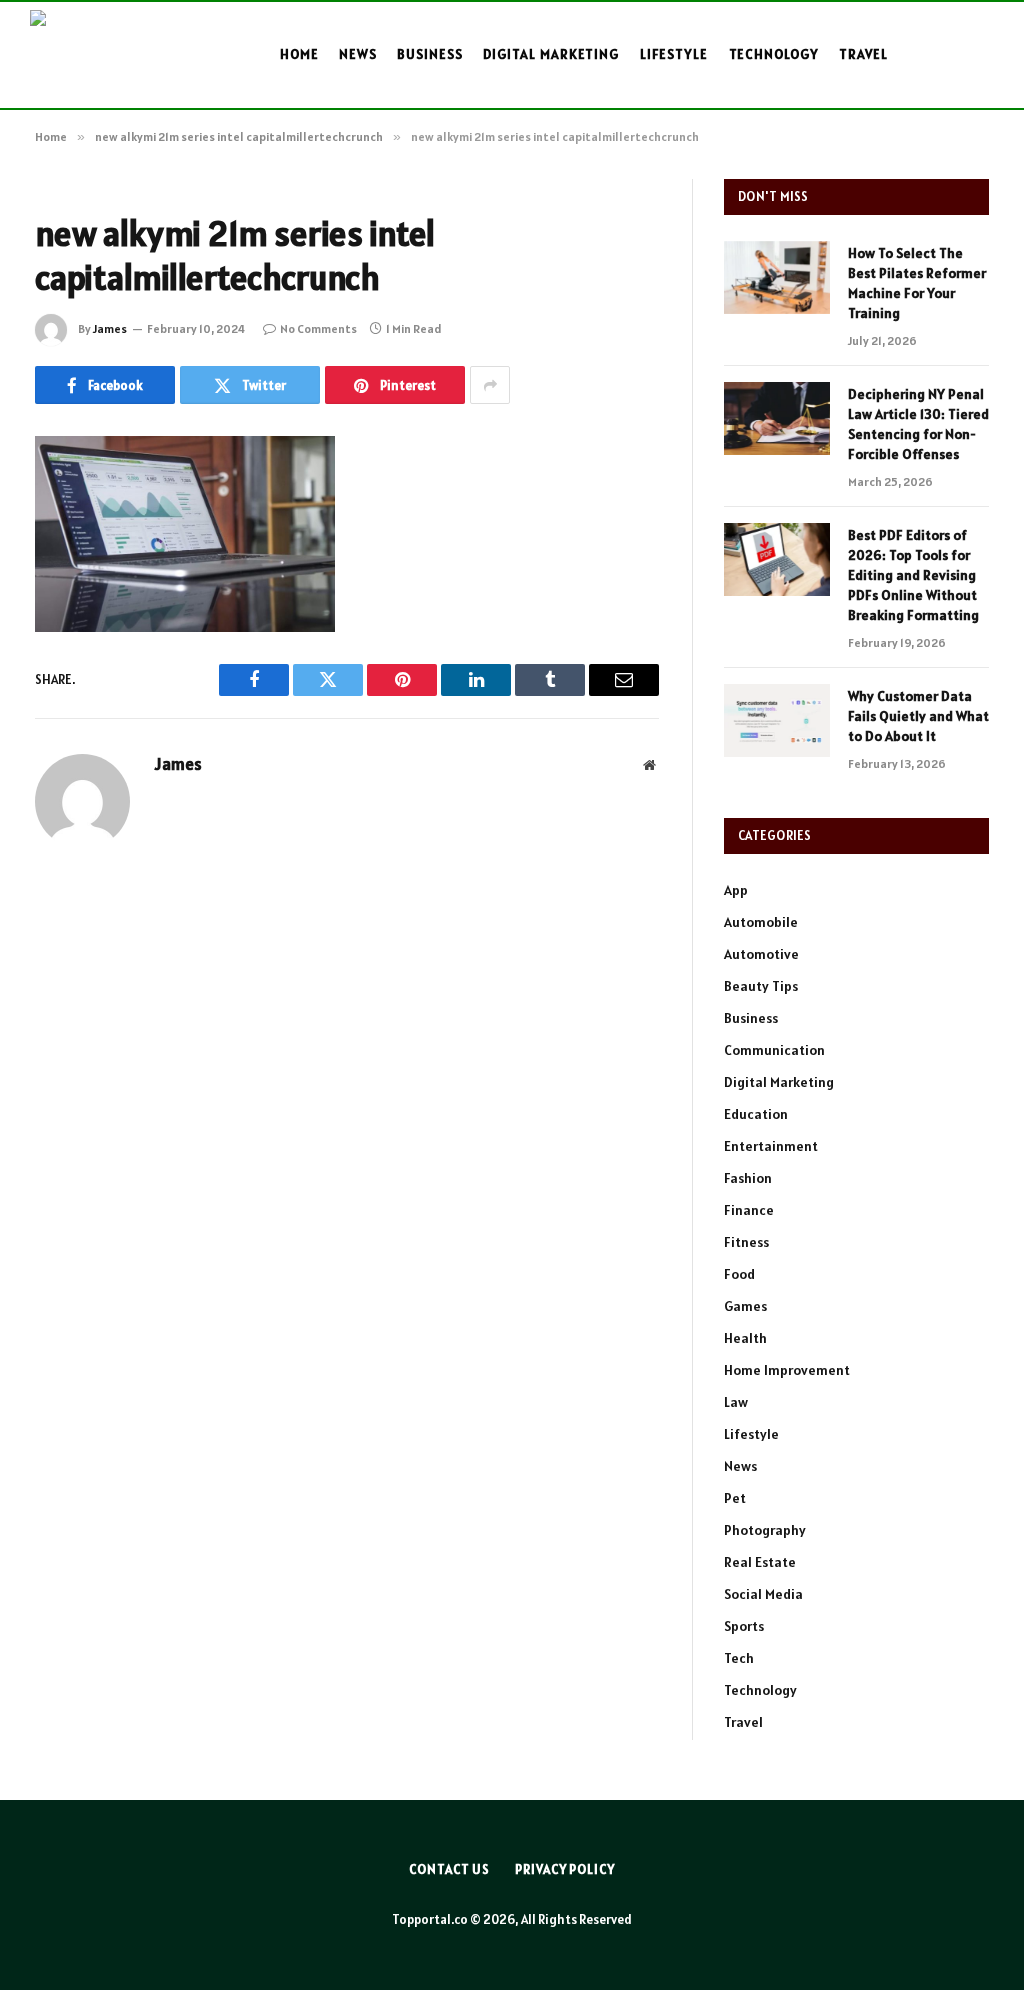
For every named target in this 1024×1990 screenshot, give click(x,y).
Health (745, 1338)
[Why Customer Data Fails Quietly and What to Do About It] (777, 720)
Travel (863, 54)
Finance (749, 1210)
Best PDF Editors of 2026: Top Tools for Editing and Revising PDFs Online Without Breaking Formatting (913, 575)
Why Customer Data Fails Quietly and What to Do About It (918, 716)
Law (736, 1402)
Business (430, 54)
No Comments (318, 328)
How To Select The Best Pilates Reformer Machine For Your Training (917, 283)
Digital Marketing (551, 54)
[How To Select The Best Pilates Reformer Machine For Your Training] (777, 277)
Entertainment (771, 1146)
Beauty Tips (761, 986)
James (110, 328)
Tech (739, 1658)
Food (739, 1274)
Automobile (761, 922)
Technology (774, 54)
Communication (774, 1050)
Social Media (763, 1594)
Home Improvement (787, 1370)
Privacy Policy (565, 1869)
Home (299, 54)
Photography (765, 1530)
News (358, 54)
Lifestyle (674, 54)
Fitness (746, 1242)
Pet (735, 1498)
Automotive (761, 954)
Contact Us (449, 1869)
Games (745, 1306)
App (736, 890)
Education (756, 1114)
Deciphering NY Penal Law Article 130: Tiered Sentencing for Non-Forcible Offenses (918, 424)
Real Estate (760, 1562)
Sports (744, 1626)
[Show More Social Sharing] (490, 385)
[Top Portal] (102, 55)
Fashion (748, 1178)
